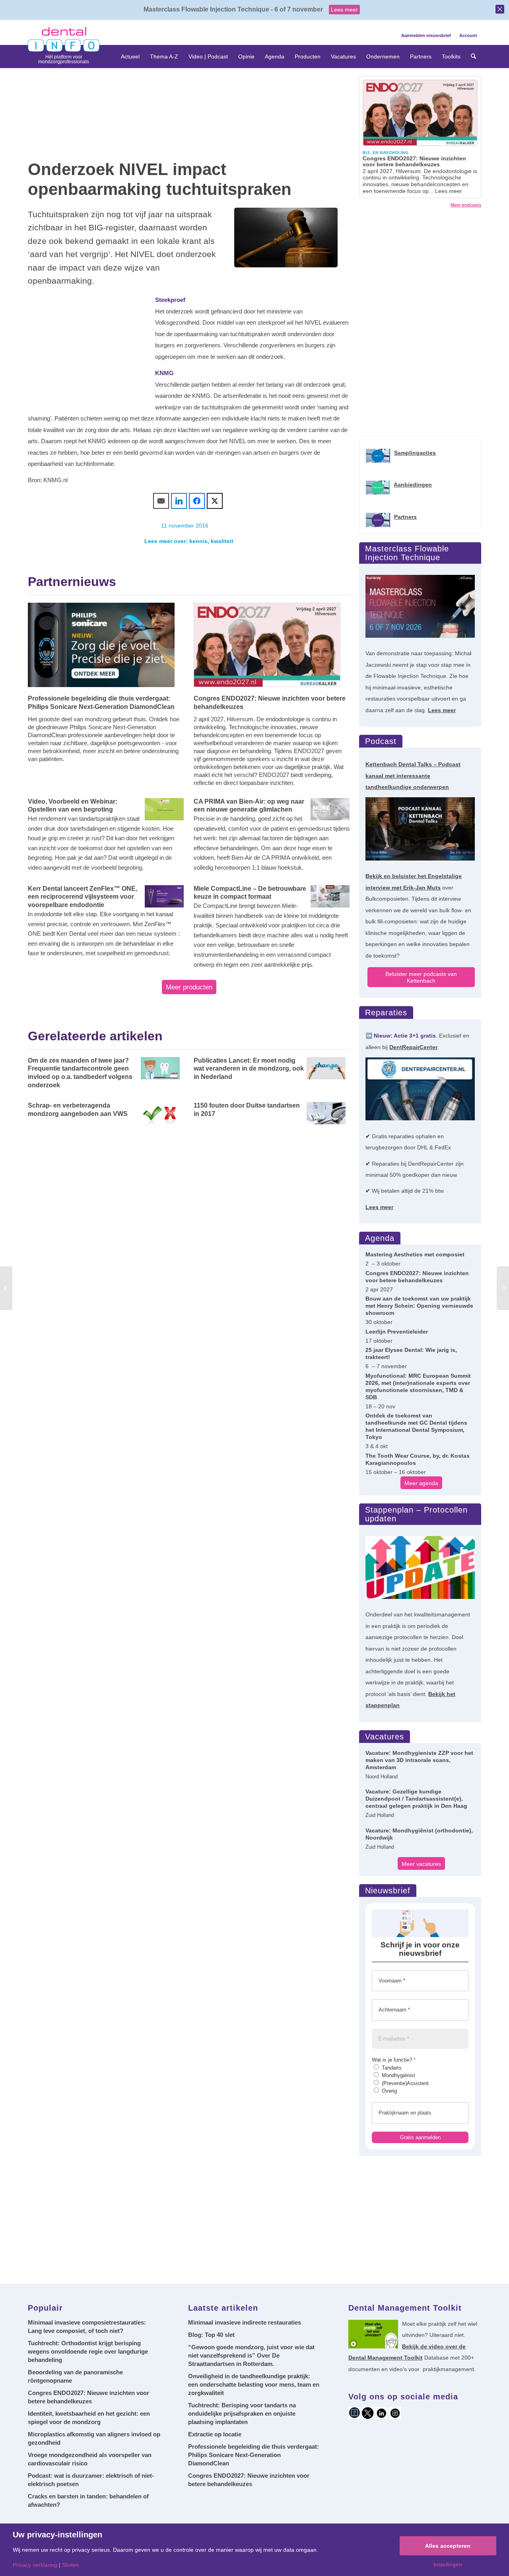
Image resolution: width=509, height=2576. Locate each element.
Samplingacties (415, 453)
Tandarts (391, 2068)
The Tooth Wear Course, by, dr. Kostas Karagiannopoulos (418, 1459)
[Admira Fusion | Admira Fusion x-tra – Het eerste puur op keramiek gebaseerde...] (6, 1288)
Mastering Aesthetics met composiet (415, 1254)
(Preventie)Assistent (404, 2083)
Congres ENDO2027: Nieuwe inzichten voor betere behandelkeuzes (270, 703)
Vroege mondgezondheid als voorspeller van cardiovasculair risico (90, 2459)
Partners (405, 517)
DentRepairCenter (413, 1047)
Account (468, 35)
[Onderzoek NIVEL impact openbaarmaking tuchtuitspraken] (286, 238)
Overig (389, 2091)
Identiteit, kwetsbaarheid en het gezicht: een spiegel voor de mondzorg (89, 2418)
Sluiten (71, 2565)
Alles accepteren (448, 2546)
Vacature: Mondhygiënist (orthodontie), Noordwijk (419, 1834)
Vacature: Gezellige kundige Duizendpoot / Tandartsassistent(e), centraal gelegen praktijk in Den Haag (416, 1799)
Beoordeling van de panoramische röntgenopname (75, 2376)
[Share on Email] (161, 501)
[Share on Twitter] (215, 501)
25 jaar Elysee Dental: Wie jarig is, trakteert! (411, 1353)
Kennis (198, 541)
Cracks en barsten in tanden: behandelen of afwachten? (88, 2500)
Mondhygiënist (398, 2075)
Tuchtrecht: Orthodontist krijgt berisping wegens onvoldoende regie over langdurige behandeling (88, 2351)
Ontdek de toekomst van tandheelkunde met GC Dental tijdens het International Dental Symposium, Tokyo (416, 1426)
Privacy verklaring (35, 2565)
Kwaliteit (222, 541)
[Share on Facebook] (197, 501)
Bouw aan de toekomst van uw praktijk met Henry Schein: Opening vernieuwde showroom (419, 1306)
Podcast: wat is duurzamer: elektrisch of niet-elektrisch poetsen (91, 2480)
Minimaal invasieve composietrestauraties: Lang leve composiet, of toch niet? (87, 2327)
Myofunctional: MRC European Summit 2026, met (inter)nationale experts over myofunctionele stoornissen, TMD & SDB (418, 1386)
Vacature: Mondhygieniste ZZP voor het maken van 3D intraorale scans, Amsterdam (419, 1760)
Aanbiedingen (413, 485)
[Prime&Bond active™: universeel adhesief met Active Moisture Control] (503, 1288)
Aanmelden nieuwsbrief (426, 35)
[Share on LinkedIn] (179, 501)
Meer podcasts (466, 205)
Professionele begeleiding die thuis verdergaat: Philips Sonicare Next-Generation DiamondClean (101, 703)
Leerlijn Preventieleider (397, 1332)
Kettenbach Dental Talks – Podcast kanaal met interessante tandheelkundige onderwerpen (413, 776)
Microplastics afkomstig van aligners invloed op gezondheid (94, 2438)
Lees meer (344, 10)
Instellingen (448, 2564)
